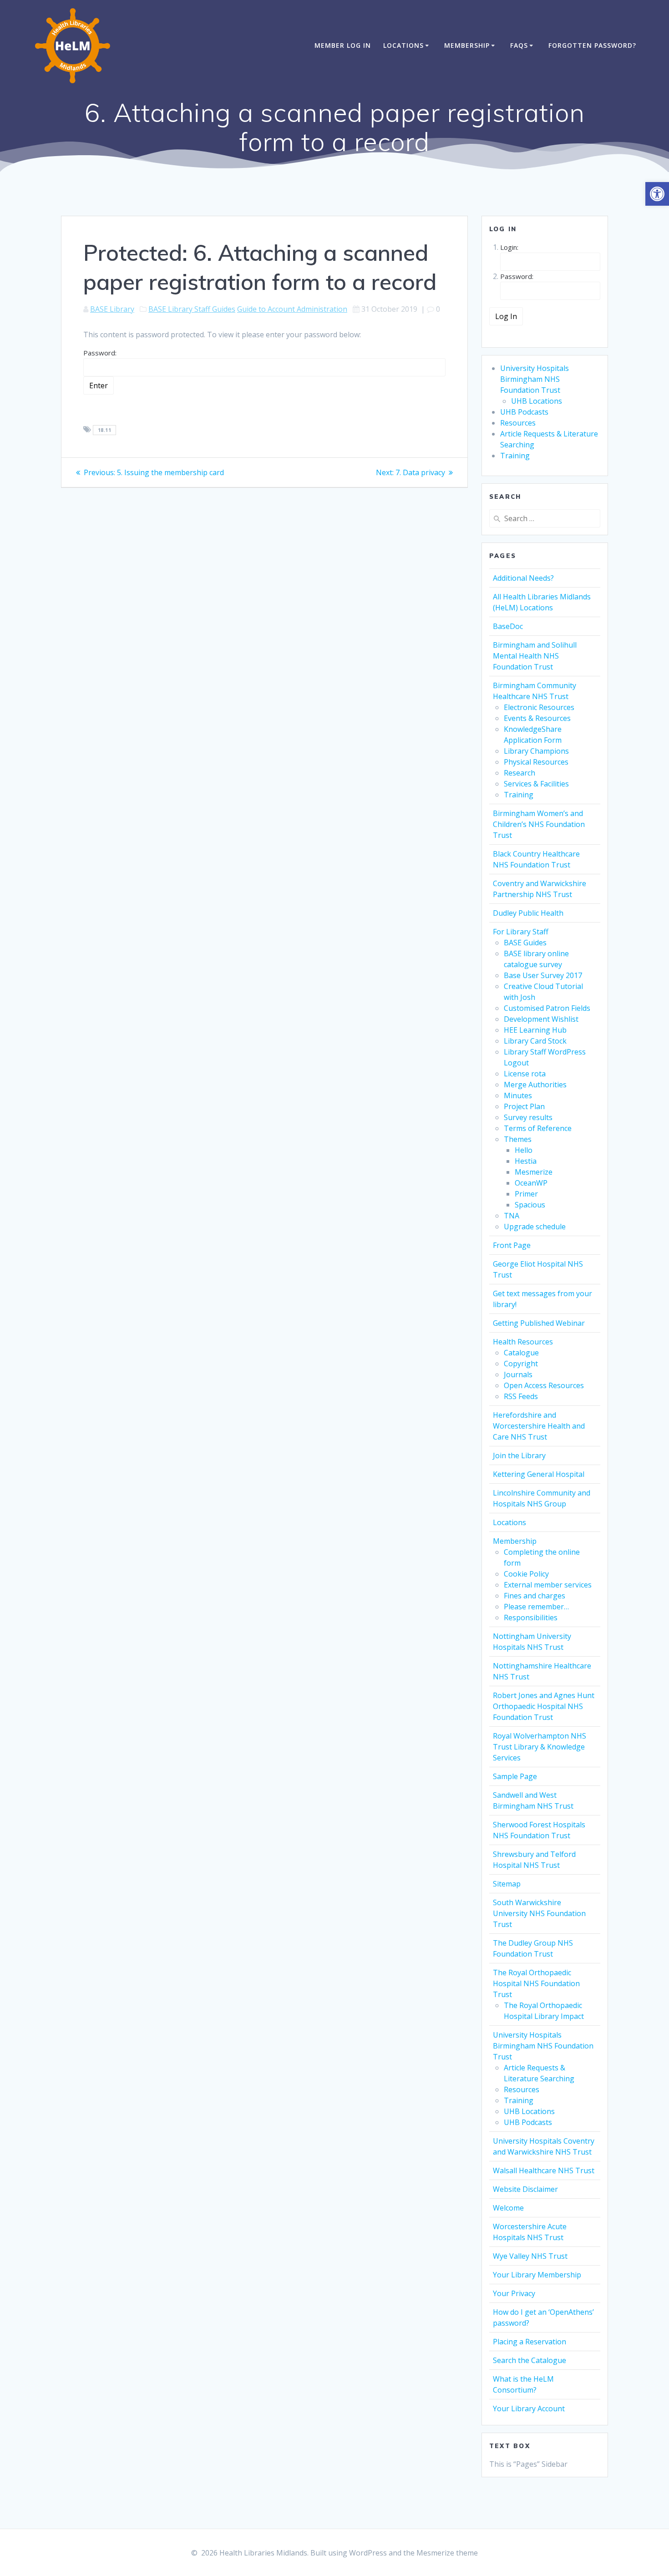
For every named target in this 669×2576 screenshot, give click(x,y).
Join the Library (519, 1455)
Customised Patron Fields (547, 1008)
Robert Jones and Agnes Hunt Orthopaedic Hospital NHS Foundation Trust (544, 1706)
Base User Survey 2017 (543, 975)
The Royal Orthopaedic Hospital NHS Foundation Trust (536, 1983)
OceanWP (531, 1183)
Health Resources (523, 1342)
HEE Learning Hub (535, 1030)
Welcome (508, 2208)
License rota (525, 1074)
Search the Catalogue (530, 2360)
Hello (524, 1150)
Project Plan (524, 1106)
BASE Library (112, 309)
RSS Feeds (521, 1396)
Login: (509, 247)
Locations (403, 45)
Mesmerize (534, 1172)
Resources (518, 423)
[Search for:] (545, 518)
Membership (467, 45)
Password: (100, 353)
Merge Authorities (535, 1085)
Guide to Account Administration (292, 309)
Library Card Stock (535, 1041)
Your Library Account (529, 2409)
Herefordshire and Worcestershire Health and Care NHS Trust (539, 1426)
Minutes (518, 1095)
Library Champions (536, 751)
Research (519, 773)
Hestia (526, 1161)
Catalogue (521, 1353)
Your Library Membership (537, 2275)
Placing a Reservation (530, 2342)
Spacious (530, 1205)
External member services (548, 1585)
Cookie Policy (526, 1574)
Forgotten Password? (592, 45)
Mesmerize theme (447, 2553)
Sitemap (507, 1884)
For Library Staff (521, 932)
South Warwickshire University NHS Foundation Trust (539, 1913)
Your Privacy (514, 2293)
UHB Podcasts (524, 412)
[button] (657, 194)
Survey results (528, 1117)
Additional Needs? (523, 578)
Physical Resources (536, 762)
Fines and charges (535, 1596)
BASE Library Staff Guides (192, 309)
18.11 (105, 430)
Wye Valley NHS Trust (530, 2256)
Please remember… (536, 1607)
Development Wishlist (541, 1019)
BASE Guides (525, 943)
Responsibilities (531, 1618)
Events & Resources (537, 718)
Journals (518, 1374)
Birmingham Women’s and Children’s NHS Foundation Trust (539, 824)
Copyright (521, 1364)
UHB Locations (537, 401)
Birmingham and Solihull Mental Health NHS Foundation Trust (535, 656)
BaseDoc (508, 626)
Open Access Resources (544, 1385)
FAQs (519, 45)
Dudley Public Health (528, 913)
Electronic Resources (539, 707)
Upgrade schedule (535, 1227)
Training (515, 456)
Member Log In (343, 45)
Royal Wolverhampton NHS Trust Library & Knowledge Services (540, 1747)
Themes (518, 1139)
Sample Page (515, 1776)
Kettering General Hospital (539, 1474)
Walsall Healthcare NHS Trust (544, 2170)
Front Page (512, 1245)
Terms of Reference (538, 1128)
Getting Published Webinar (539, 1323)
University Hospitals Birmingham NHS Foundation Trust (535, 379)
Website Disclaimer (525, 2189)
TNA (512, 1216)
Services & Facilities (536, 784)
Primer (526, 1194)
